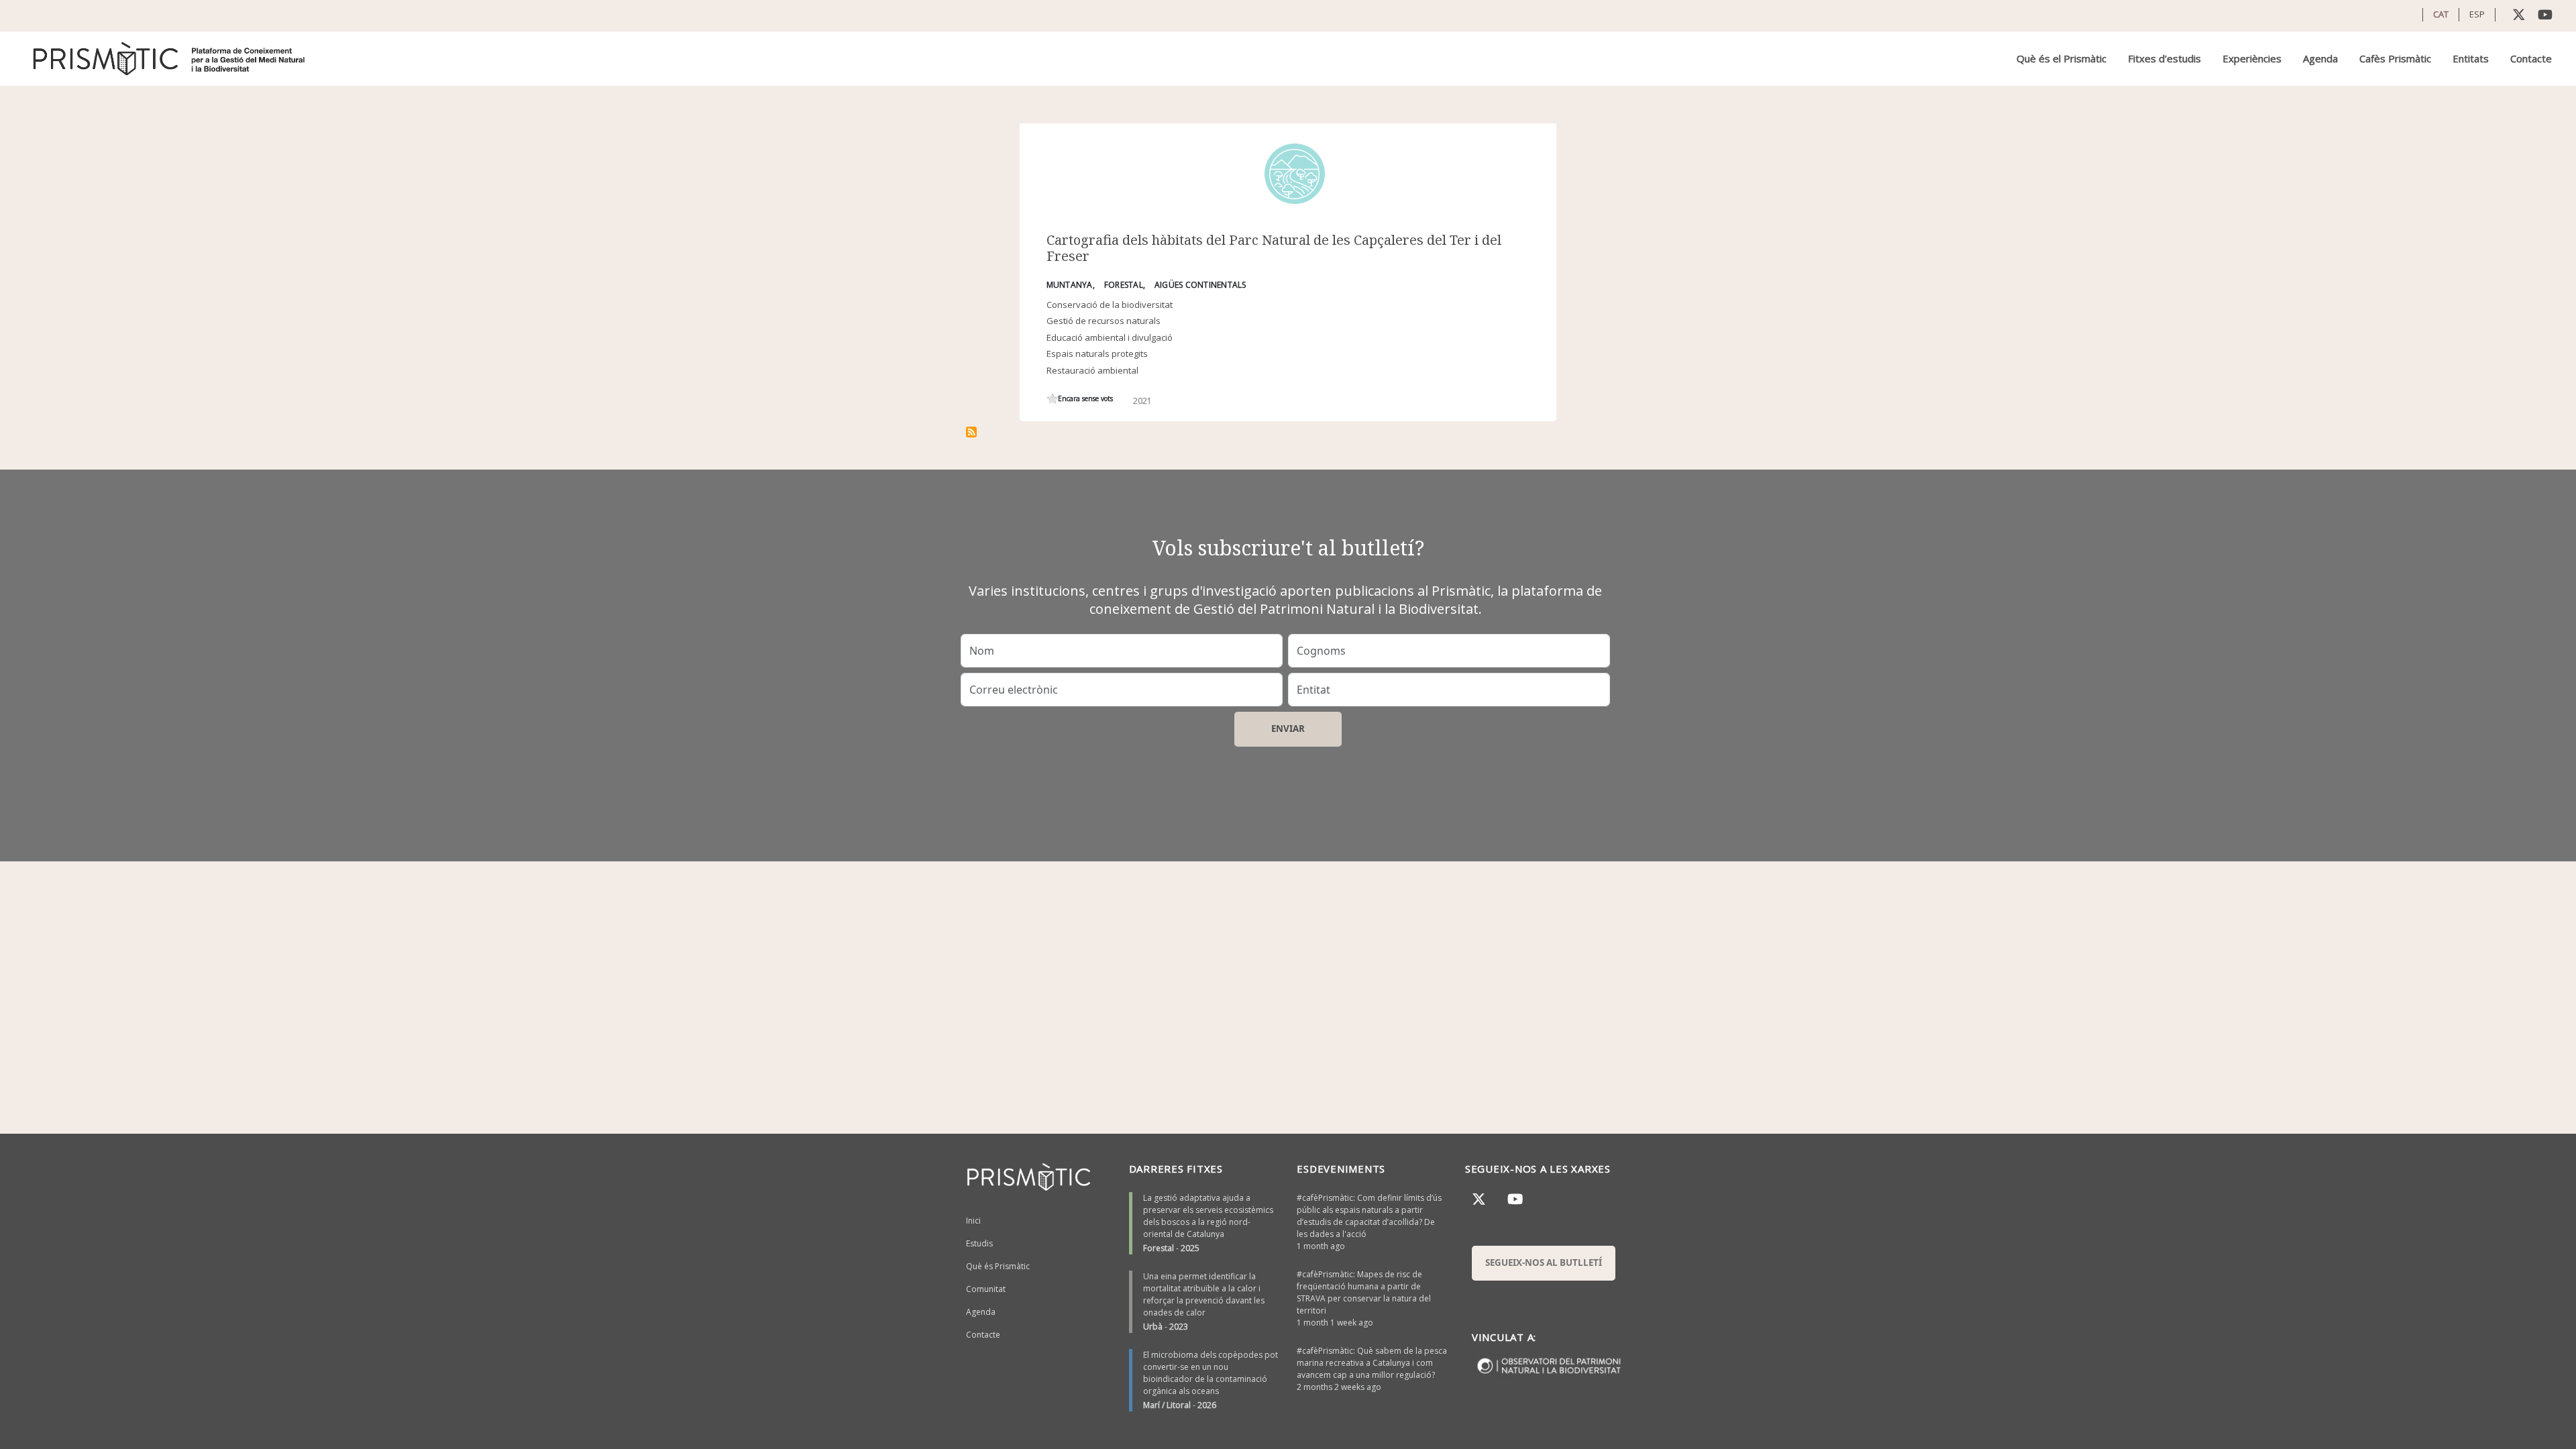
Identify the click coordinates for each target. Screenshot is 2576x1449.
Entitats (2471, 58)
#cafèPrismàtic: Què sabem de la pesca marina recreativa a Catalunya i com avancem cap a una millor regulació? (1372, 1363)
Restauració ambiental (1092, 370)
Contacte (2531, 58)
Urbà (1153, 1327)
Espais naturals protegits (1097, 354)
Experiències (2252, 58)
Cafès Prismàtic (2395, 58)
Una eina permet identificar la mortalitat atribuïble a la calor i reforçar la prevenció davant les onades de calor (1204, 1294)
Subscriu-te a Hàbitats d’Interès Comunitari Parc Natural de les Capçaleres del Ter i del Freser (971, 432)
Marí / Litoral (1167, 1405)
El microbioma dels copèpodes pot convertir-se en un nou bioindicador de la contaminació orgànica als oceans (1211, 1373)
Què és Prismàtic (998, 1266)
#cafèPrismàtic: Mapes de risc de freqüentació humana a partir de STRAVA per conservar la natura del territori (1364, 1292)
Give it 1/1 (1052, 399)
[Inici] (170, 59)
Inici (973, 1221)
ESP (2477, 14)
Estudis (979, 1243)
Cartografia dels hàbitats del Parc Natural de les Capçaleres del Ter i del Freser (1274, 248)
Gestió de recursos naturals (1104, 321)
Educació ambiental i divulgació (1110, 337)
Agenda (2320, 58)
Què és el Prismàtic (2061, 58)
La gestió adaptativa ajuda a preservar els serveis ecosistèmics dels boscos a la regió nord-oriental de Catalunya (1208, 1216)
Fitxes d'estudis (2164, 58)
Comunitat (986, 1289)
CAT (2441, 14)
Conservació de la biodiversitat (1110, 305)
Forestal (1159, 1248)
